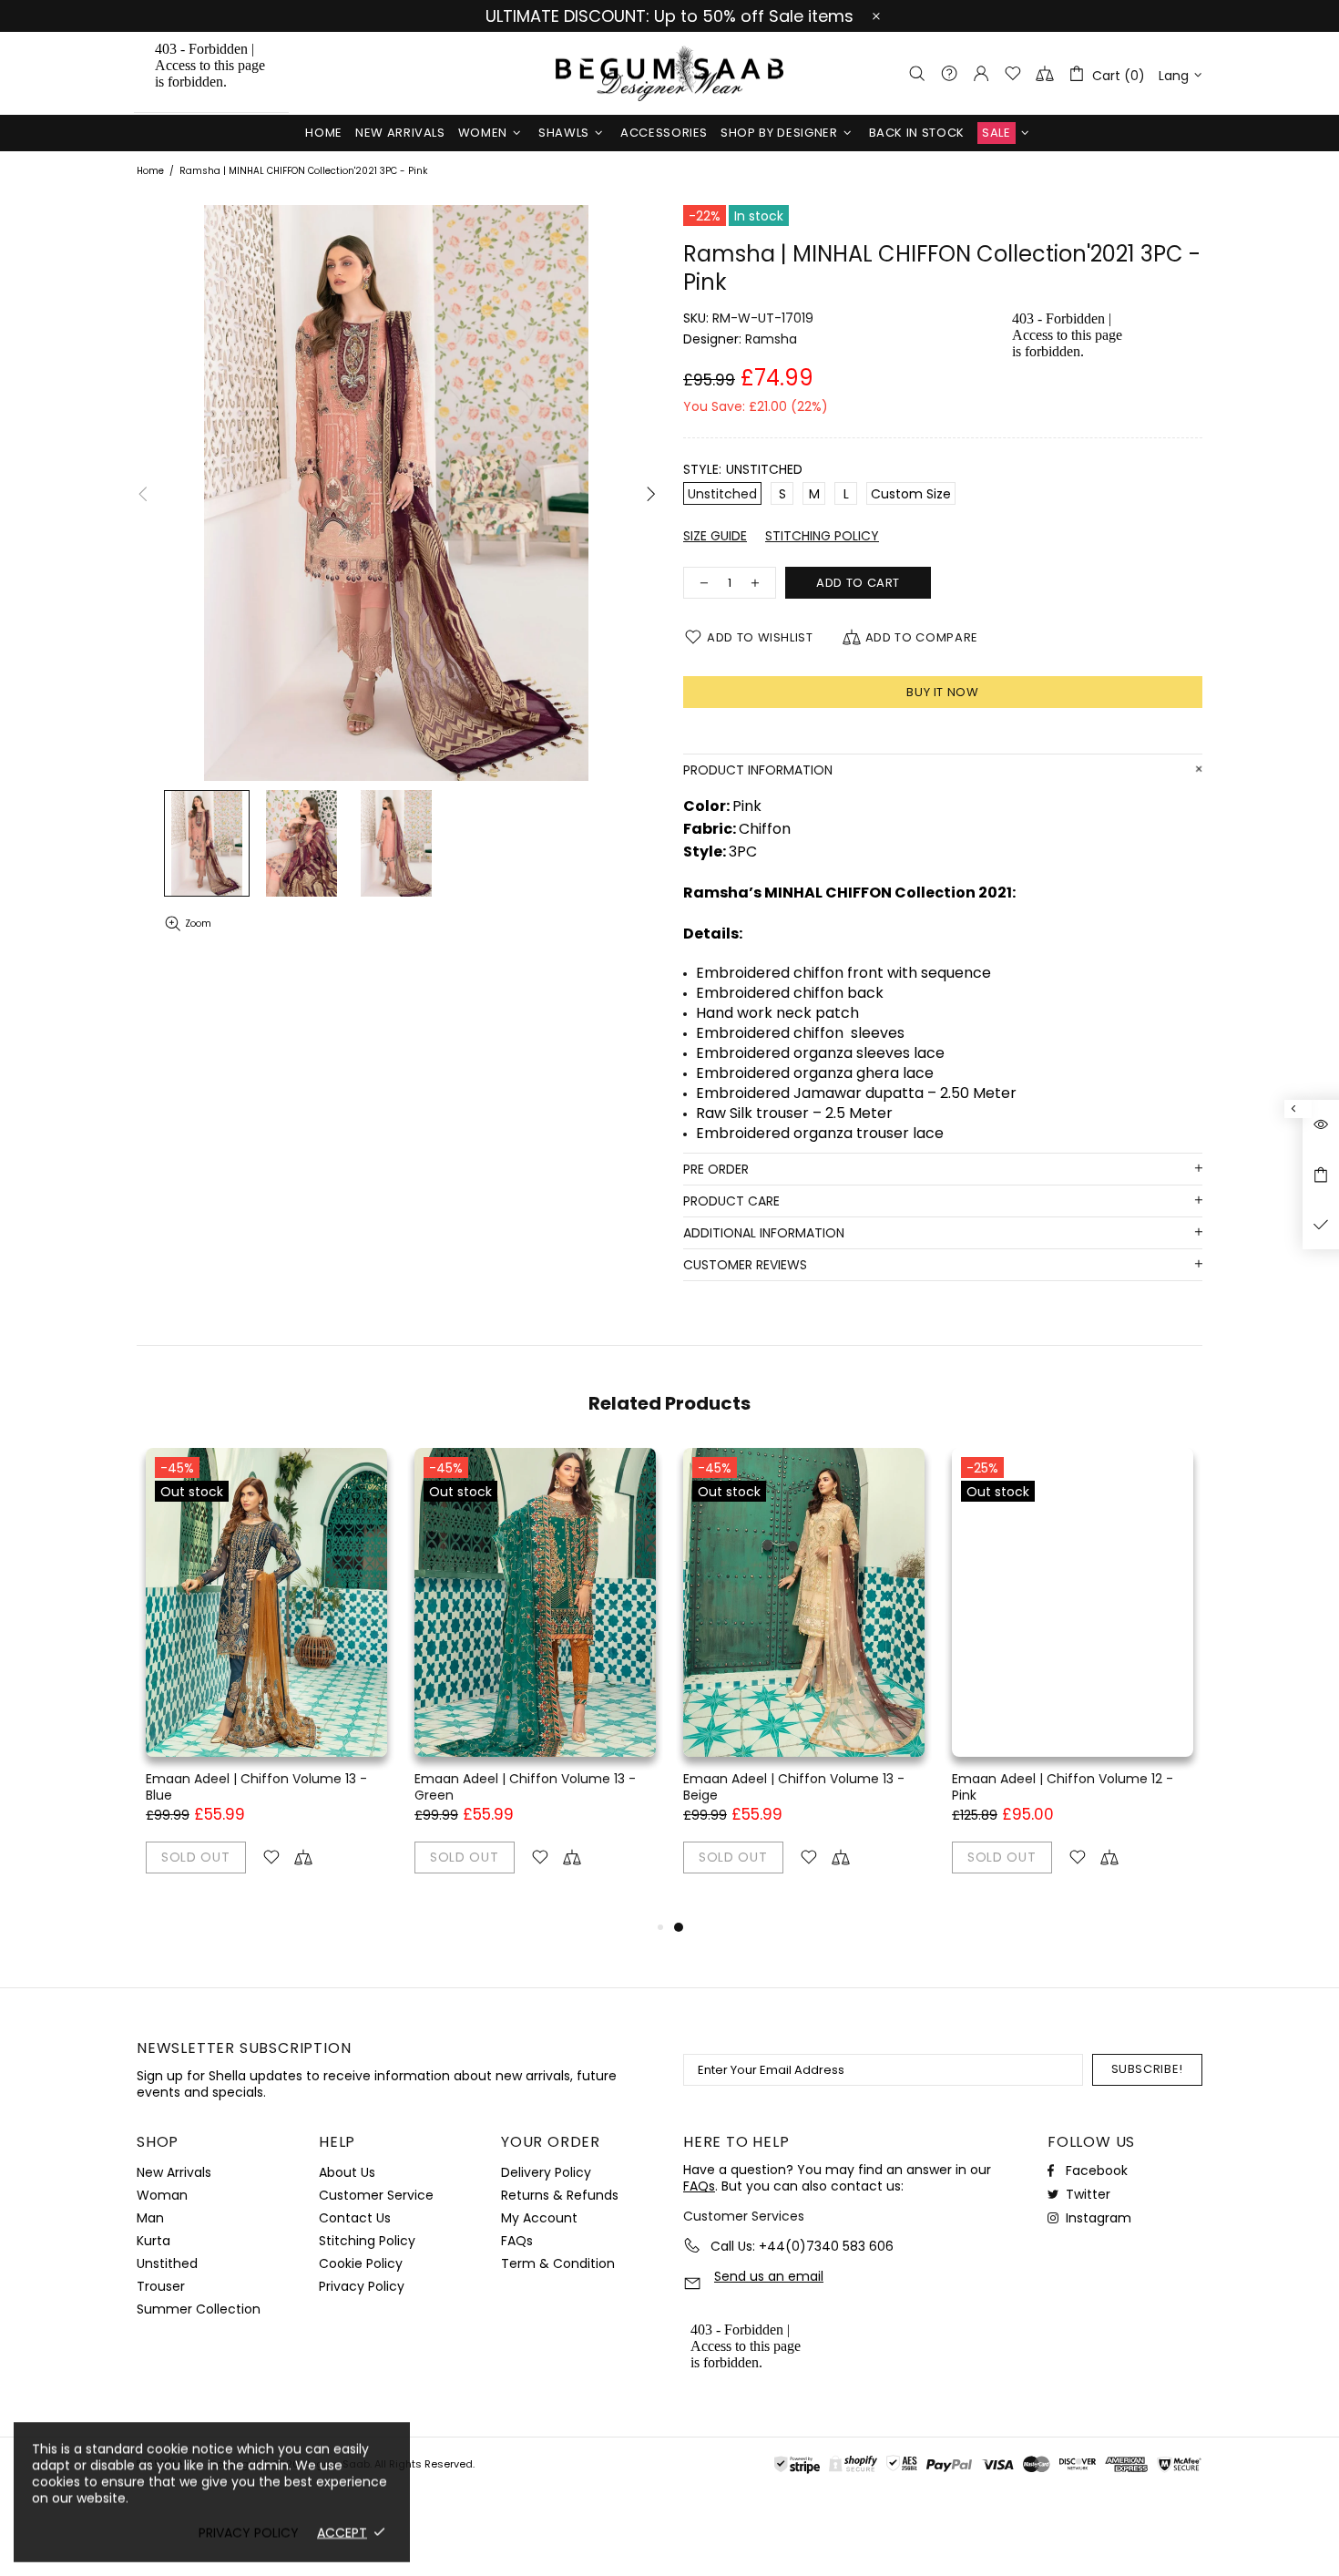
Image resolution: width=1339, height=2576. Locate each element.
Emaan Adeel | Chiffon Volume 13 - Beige (794, 1787)
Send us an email (769, 2277)
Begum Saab (669, 73)
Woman (162, 2195)
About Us (347, 2172)
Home (150, 171)
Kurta (153, 2241)
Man (150, 2218)
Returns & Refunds (560, 2195)
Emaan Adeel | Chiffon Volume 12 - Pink (1063, 1787)
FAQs (517, 2241)
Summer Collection (199, 2309)
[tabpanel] (804, 1682)
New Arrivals (174, 2172)
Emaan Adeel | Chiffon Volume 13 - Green (525, 1787)
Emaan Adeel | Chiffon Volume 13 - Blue (256, 1787)
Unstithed (167, 2263)
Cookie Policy (361, 2263)
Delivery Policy (546, 2172)
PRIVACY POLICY (249, 2532)
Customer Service (376, 2195)
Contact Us (355, 2218)
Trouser (161, 2286)
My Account (539, 2218)
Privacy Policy (362, 2286)
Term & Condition (558, 2263)
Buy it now (943, 692)
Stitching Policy (367, 2241)
